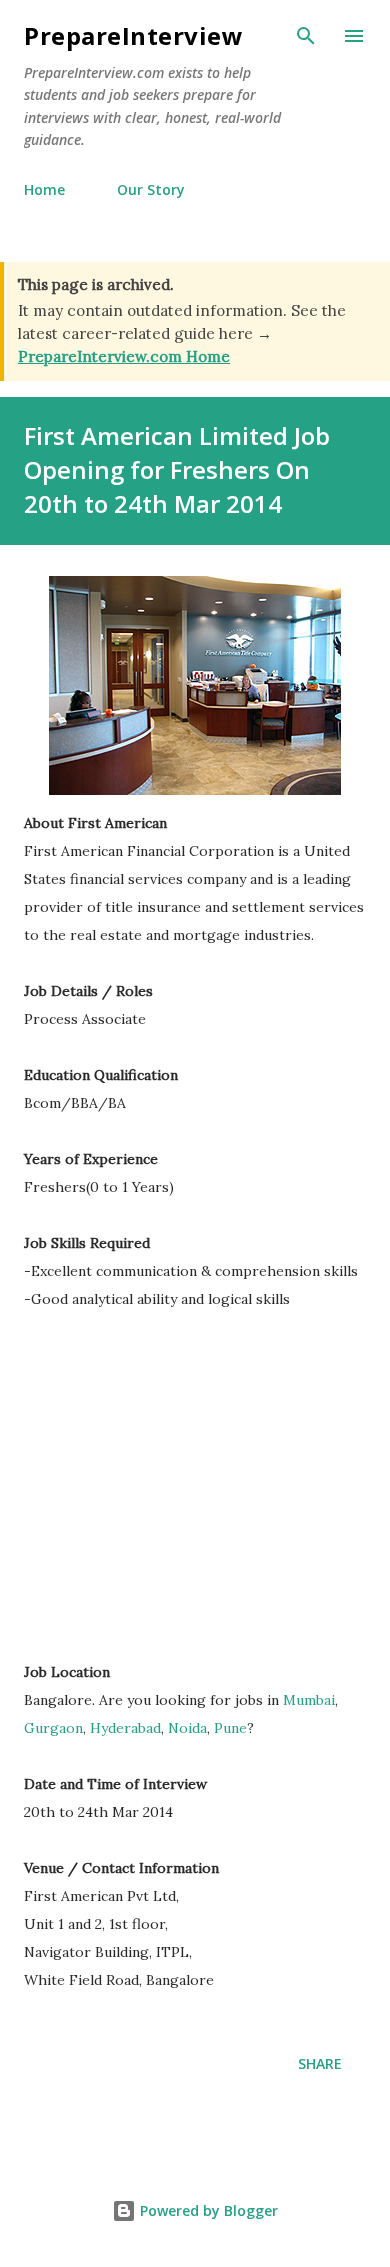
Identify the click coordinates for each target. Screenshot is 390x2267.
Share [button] (320, 2063)
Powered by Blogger (207, 2210)
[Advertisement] (192, 1481)
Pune (230, 1728)
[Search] (306, 36)
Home (44, 189)
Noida (187, 1728)
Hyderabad (125, 1728)
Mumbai (309, 1700)
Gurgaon (53, 1728)
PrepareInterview (133, 35)
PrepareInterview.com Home (124, 356)
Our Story (151, 189)
